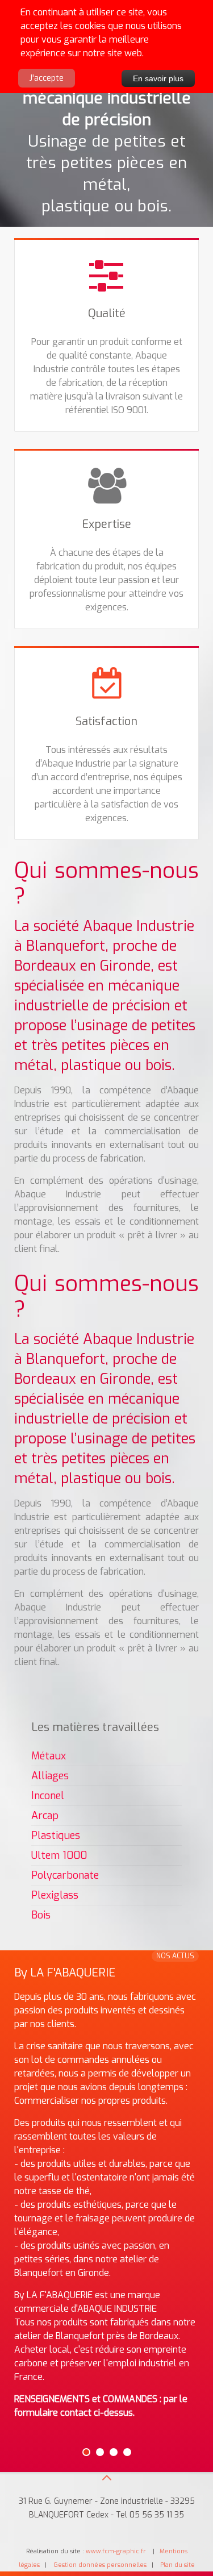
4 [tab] (127, 2452)
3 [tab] (114, 2452)
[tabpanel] (106, 2200)
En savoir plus (158, 78)
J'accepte (47, 78)
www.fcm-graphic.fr (117, 2551)
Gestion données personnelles (100, 2565)
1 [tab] (86, 2452)
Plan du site (177, 2565)
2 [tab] (100, 2452)
